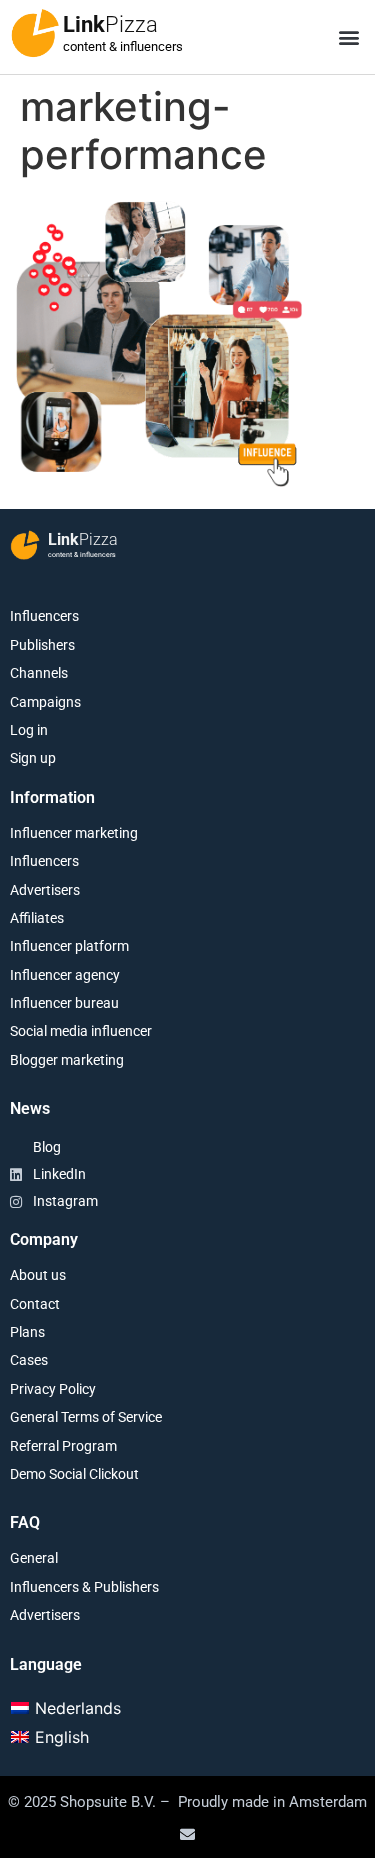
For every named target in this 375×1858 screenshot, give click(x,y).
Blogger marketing (67, 1060)
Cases (29, 1360)
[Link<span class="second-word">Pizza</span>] (35, 33)
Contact (35, 1304)
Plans (27, 1332)
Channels (39, 673)
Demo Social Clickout (74, 1474)
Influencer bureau (64, 1003)
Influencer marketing (74, 833)
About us (38, 1275)
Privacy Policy (53, 1389)
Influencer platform (69, 946)
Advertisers (45, 890)
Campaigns (45, 702)
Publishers (42, 645)
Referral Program (63, 1446)
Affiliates (37, 918)
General (34, 1558)
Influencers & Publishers (84, 1587)
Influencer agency (65, 975)
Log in (29, 730)
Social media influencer (81, 1031)
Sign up (33, 758)
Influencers (44, 616)
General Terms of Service (86, 1417)
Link (110, 24)
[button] (348, 37)
